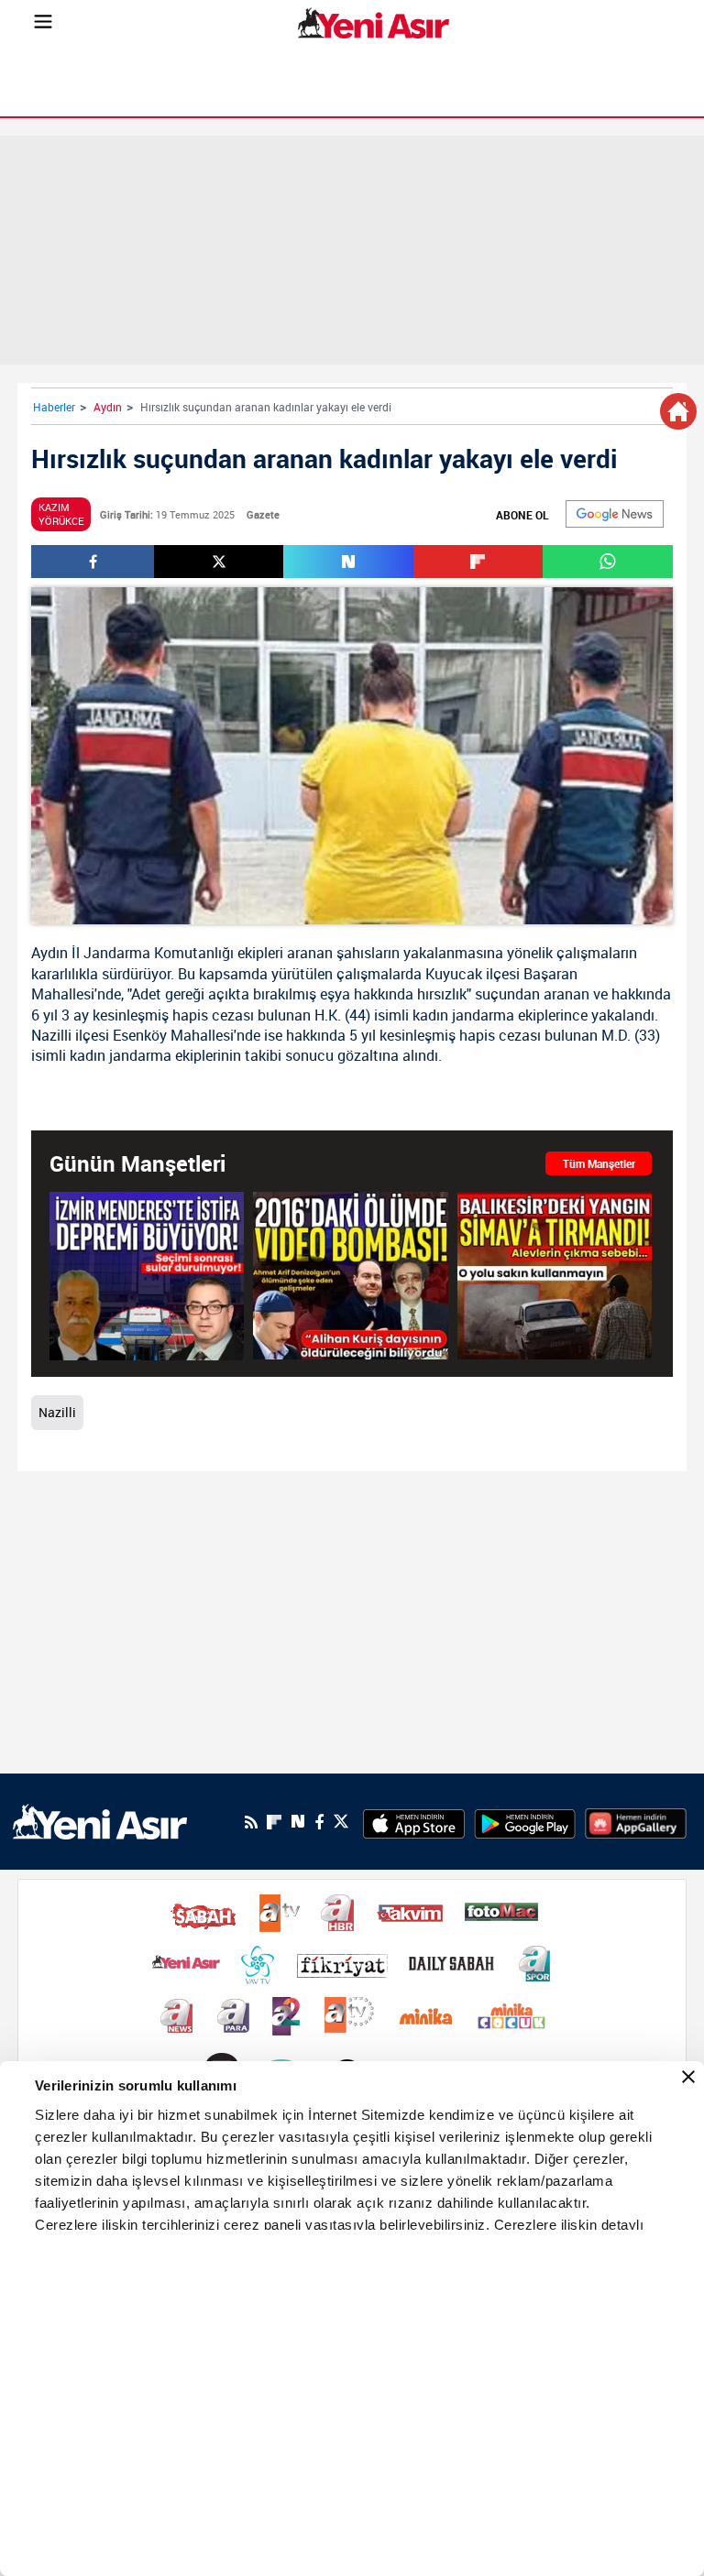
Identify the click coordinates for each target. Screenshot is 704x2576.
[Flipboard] (274, 1822)
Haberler (54, 407)
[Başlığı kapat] (688, 2077)
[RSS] (251, 1822)
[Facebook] (319, 1822)
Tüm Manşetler (599, 1163)
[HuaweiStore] (636, 1822)
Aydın (108, 407)
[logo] (100, 1820)
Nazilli (51, 1035)
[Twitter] (341, 1822)
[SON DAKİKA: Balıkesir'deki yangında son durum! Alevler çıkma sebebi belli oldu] (555, 1275)
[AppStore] (414, 1822)
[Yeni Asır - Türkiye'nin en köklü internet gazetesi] (374, 23)
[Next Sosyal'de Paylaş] (348, 562)
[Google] (615, 514)
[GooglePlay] (525, 1822)
